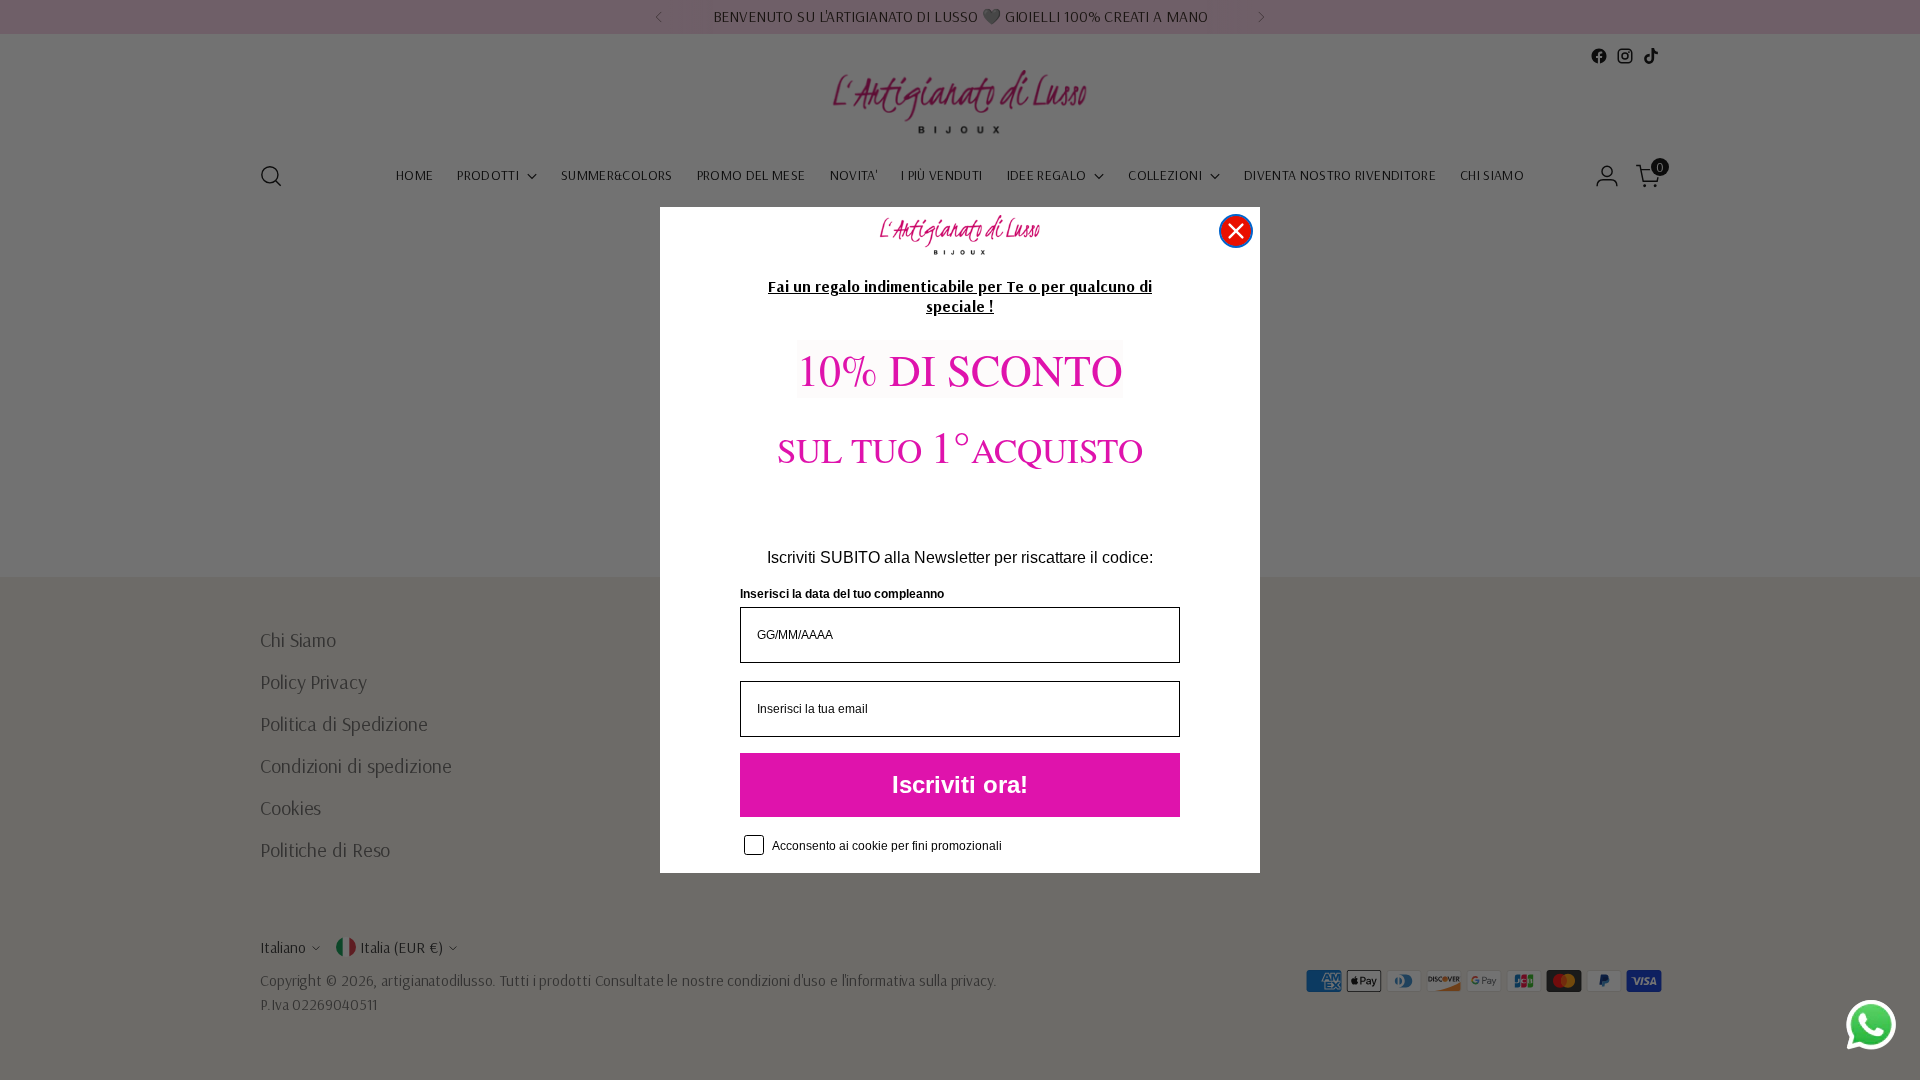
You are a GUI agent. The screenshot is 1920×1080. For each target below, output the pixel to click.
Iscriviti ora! (960, 784)
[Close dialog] (1236, 231)
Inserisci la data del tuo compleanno (842, 594)
